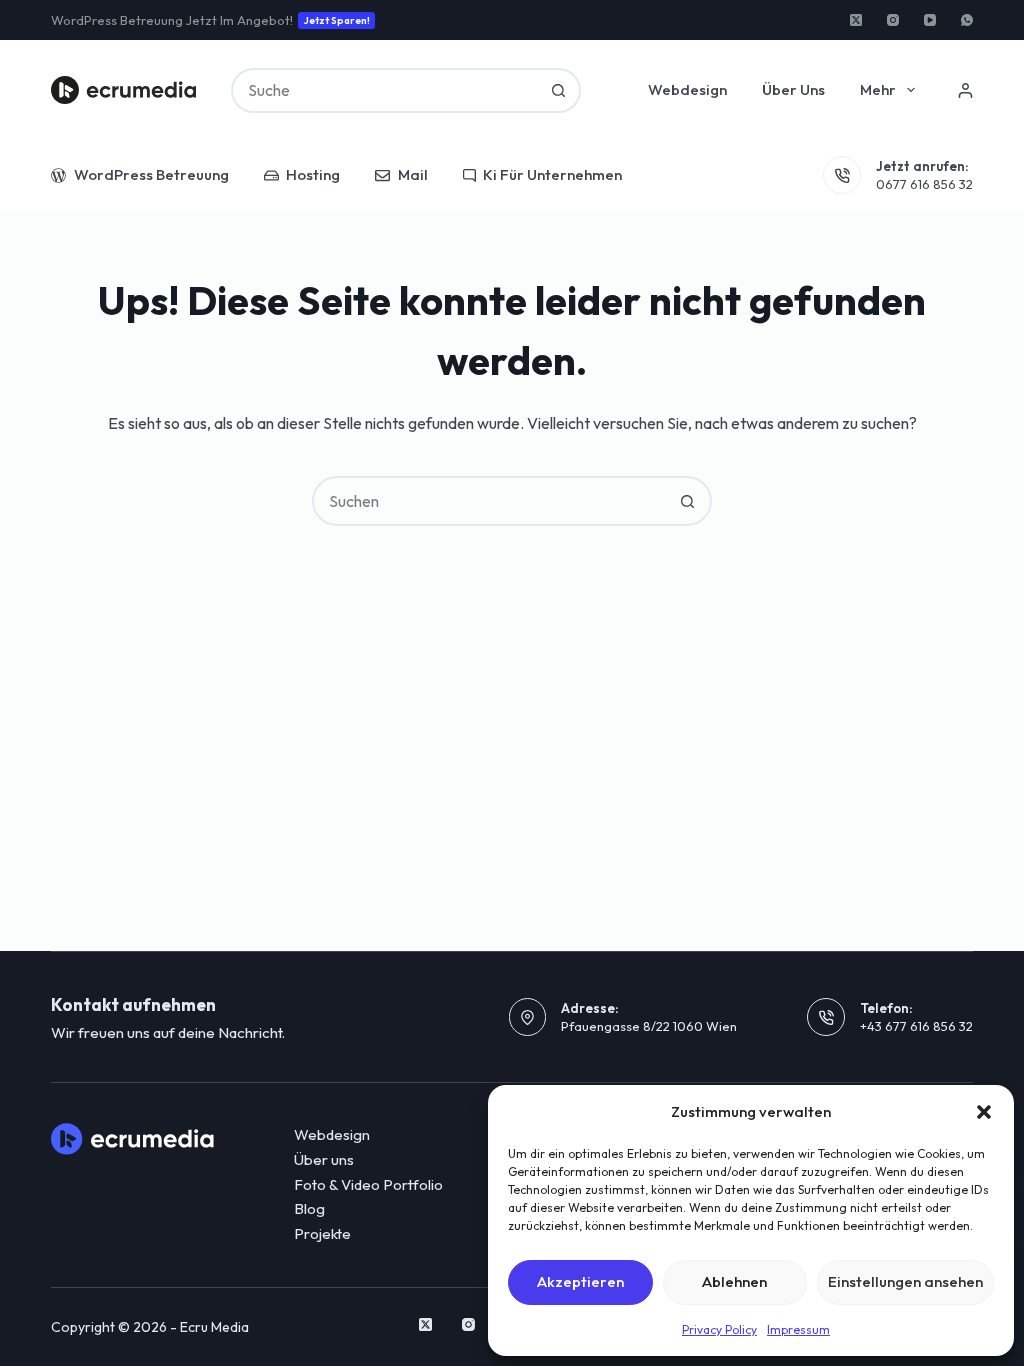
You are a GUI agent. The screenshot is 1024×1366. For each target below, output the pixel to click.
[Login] (965, 90)
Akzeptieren (580, 1281)
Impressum (798, 1329)
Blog (309, 1208)
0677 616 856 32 (924, 184)
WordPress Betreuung (151, 174)
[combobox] (385, 90)
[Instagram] (893, 20)
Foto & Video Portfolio (368, 1184)
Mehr (878, 89)
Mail (413, 174)
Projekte (322, 1233)
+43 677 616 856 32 (916, 1026)
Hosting (313, 174)
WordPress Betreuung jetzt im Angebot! (210, 20)
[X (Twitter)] (856, 20)
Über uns (793, 89)
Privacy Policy (719, 1329)
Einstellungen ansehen (905, 1281)
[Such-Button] (558, 90)
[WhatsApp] (967, 20)
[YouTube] (930, 20)
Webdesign (687, 89)
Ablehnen (734, 1281)
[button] (984, 1112)
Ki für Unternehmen (552, 174)
